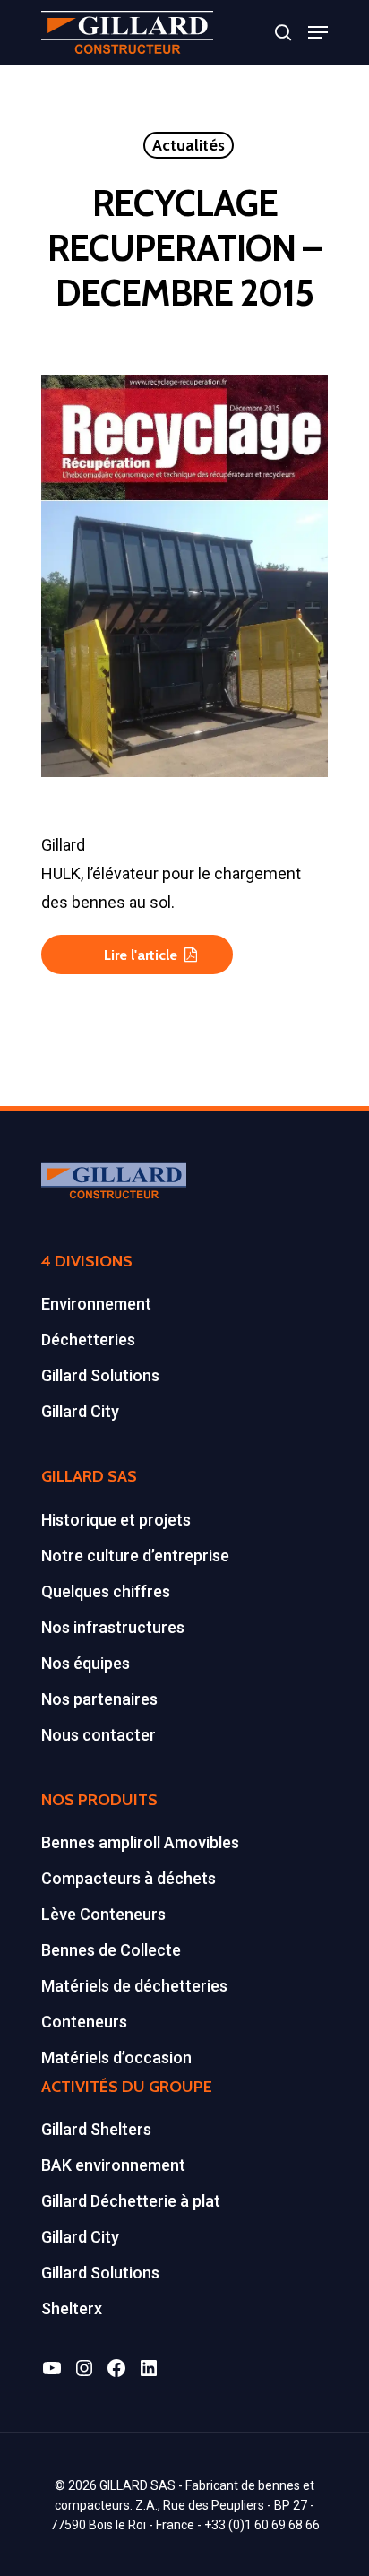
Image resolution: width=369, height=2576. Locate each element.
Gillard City (80, 1411)
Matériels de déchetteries (134, 1986)
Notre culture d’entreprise (135, 1556)
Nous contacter (99, 1735)
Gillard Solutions (100, 1375)
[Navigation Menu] (318, 32)
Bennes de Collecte (111, 1950)
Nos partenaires (99, 1699)
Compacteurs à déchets (129, 1878)
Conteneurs (84, 2022)
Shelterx (72, 2308)
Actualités (189, 145)
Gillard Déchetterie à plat (131, 2201)
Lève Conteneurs (103, 1914)
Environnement (96, 1304)
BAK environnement (113, 2165)
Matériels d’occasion (116, 2057)
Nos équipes (86, 1663)
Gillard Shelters (96, 2129)
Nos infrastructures (113, 1627)
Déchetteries (88, 1340)
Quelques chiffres (106, 1591)
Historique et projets (116, 1520)
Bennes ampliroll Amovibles (140, 1842)
